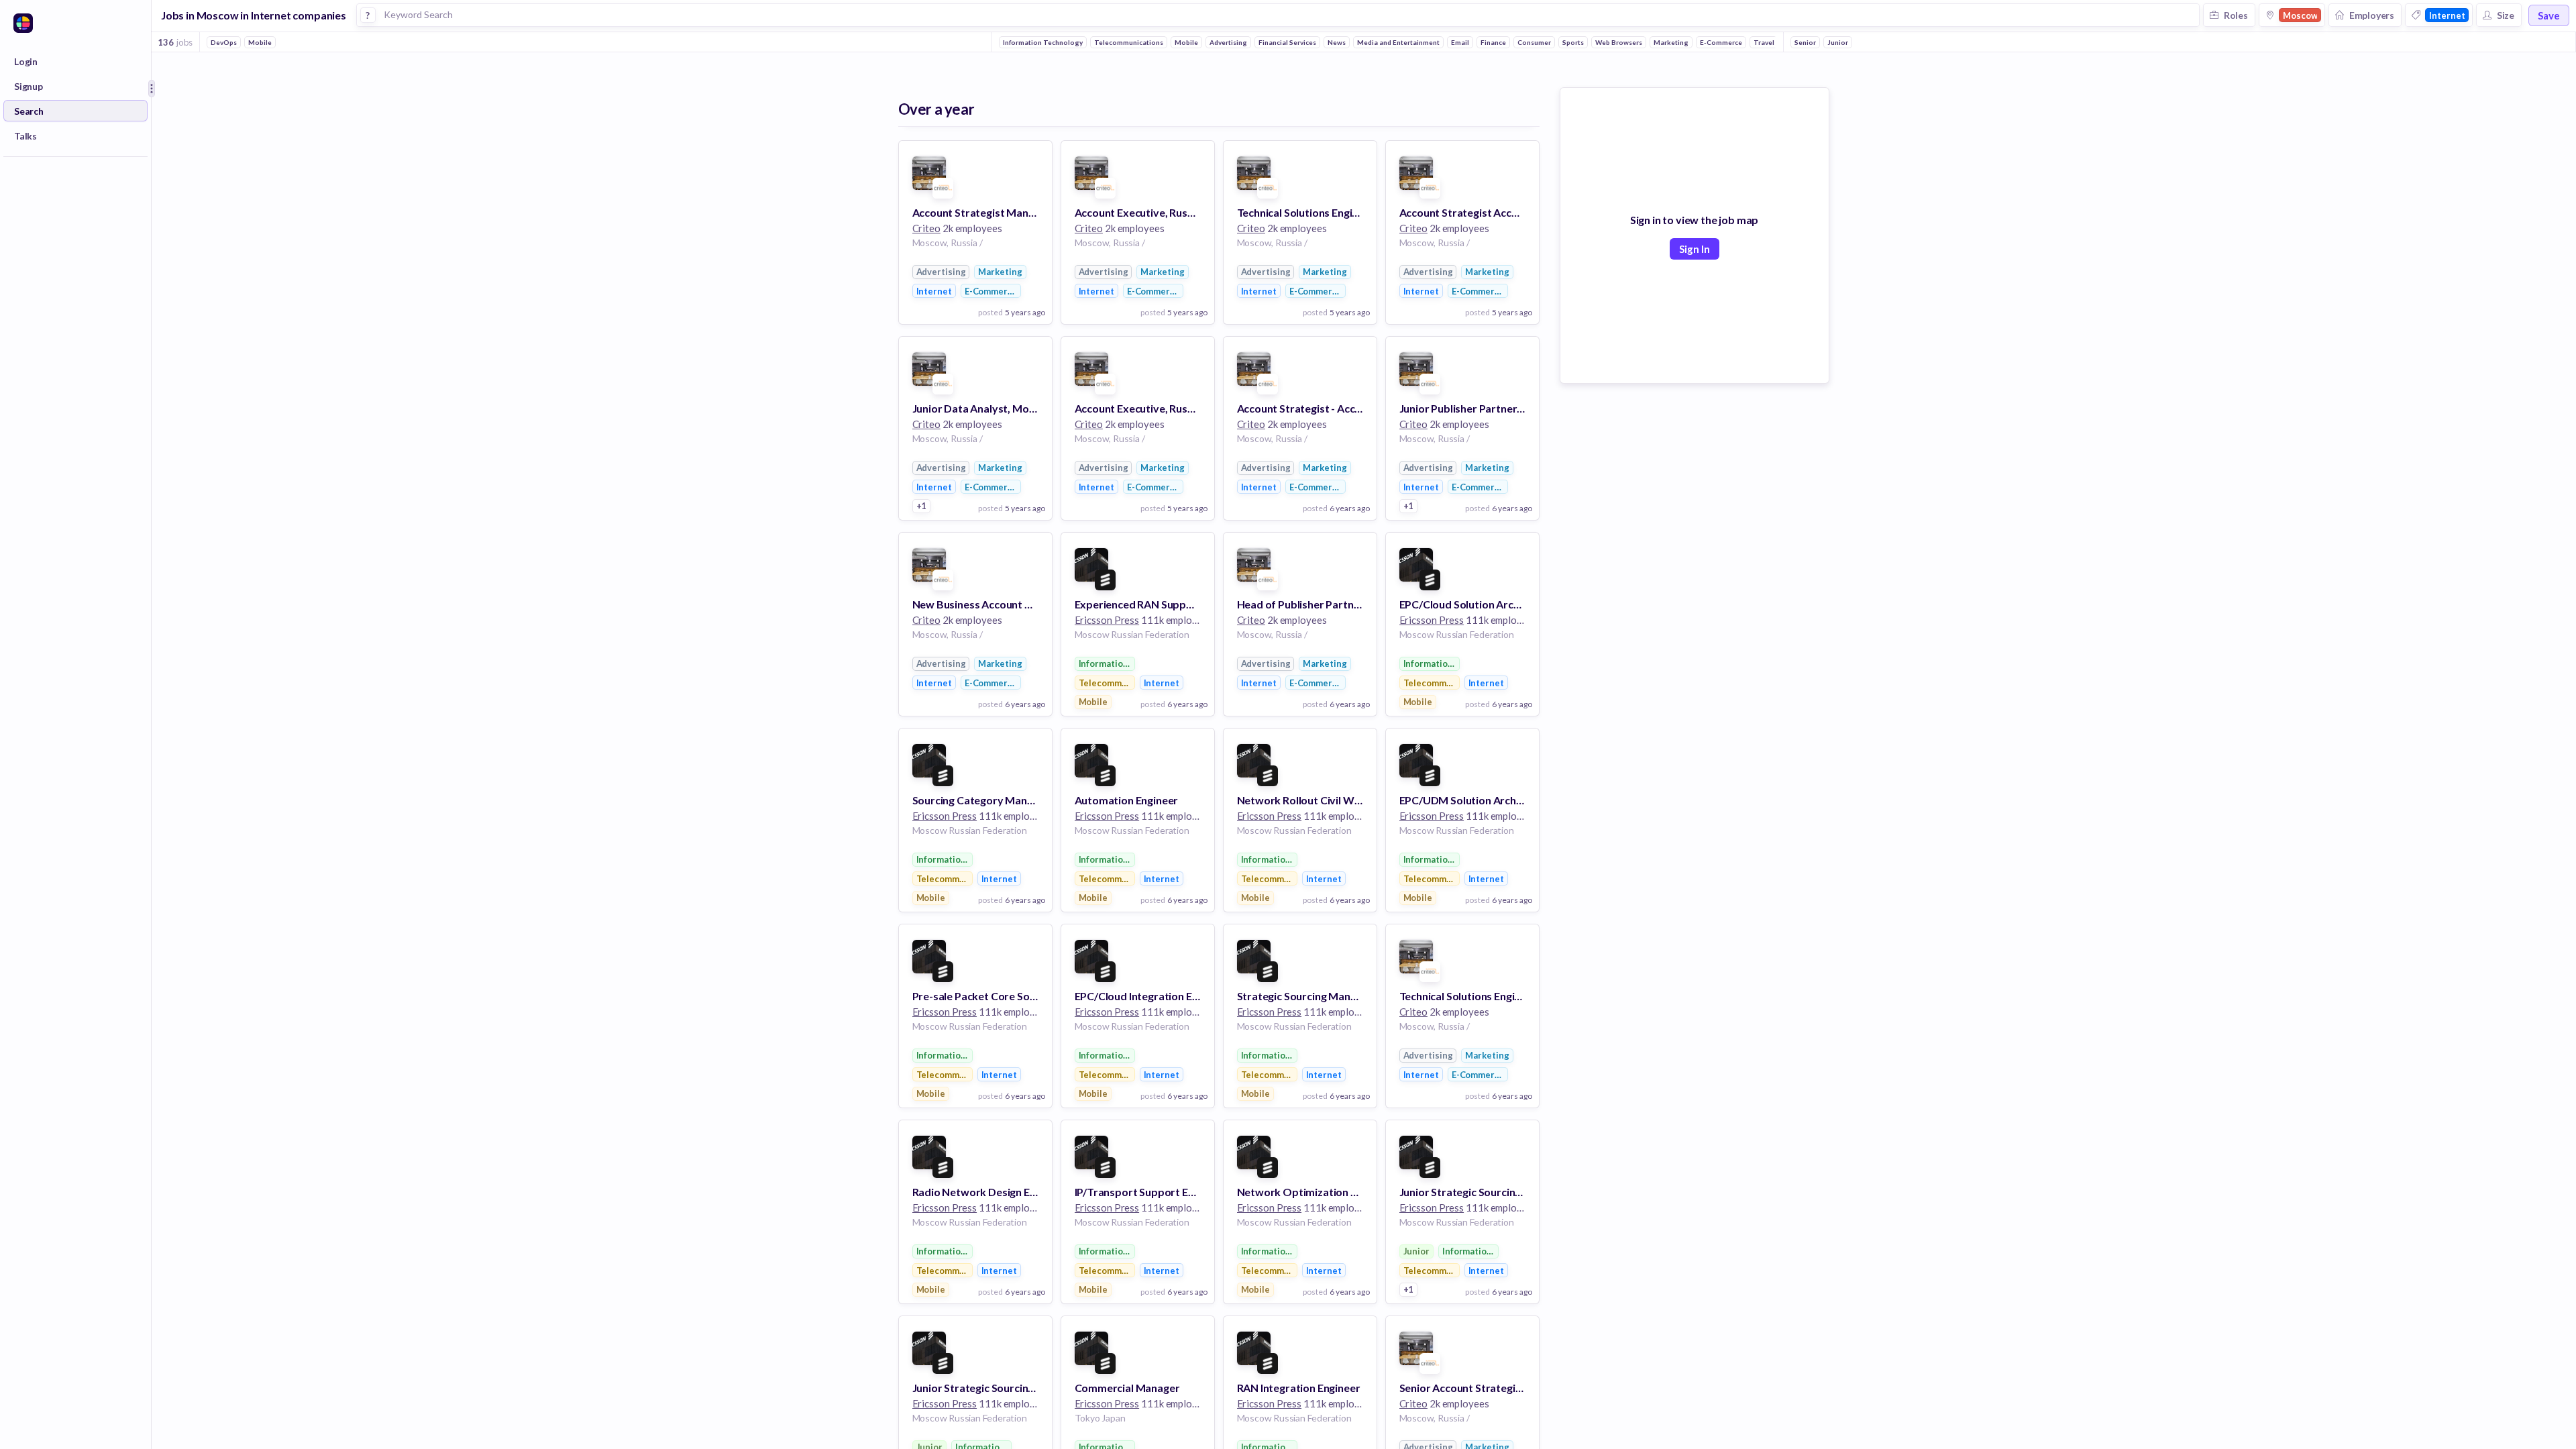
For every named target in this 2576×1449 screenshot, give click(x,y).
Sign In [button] (1695, 249)
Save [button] (2549, 15)
